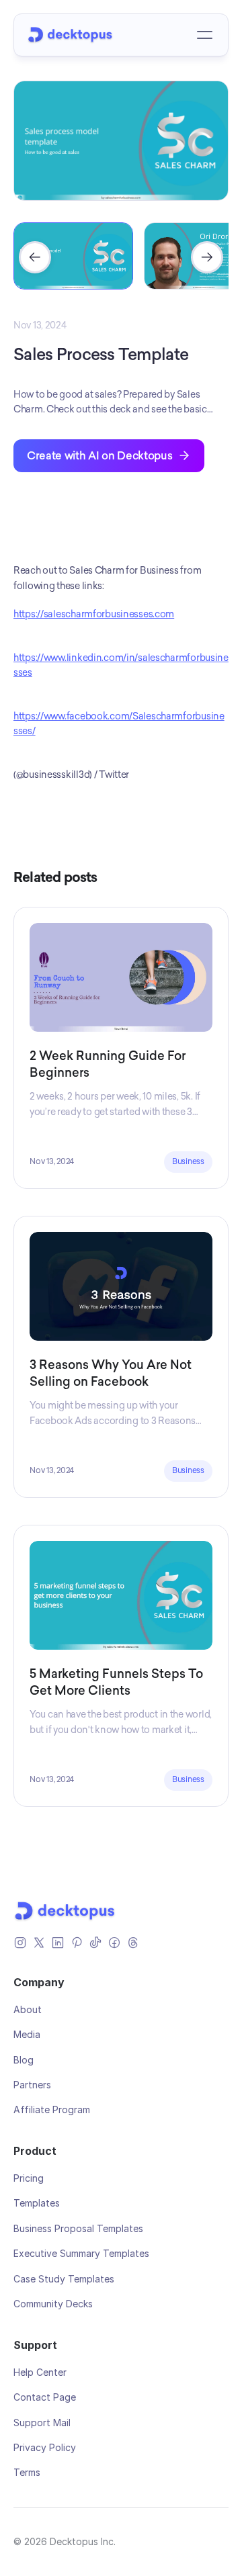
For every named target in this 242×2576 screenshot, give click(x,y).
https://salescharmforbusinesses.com (94, 614)
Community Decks (53, 2304)
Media (27, 2034)
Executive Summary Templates (81, 2253)
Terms (27, 2472)
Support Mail (42, 2423)
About (28, 2009)
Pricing (29, 2178)
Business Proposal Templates (78, 2228)
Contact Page (45, 2397)
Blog (24, 2060)
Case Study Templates (64, 2279)
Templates (37, 2203)
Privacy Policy (45, 2447)
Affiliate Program (52, 2109)
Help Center (40, 2372)
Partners (32, 2085)
